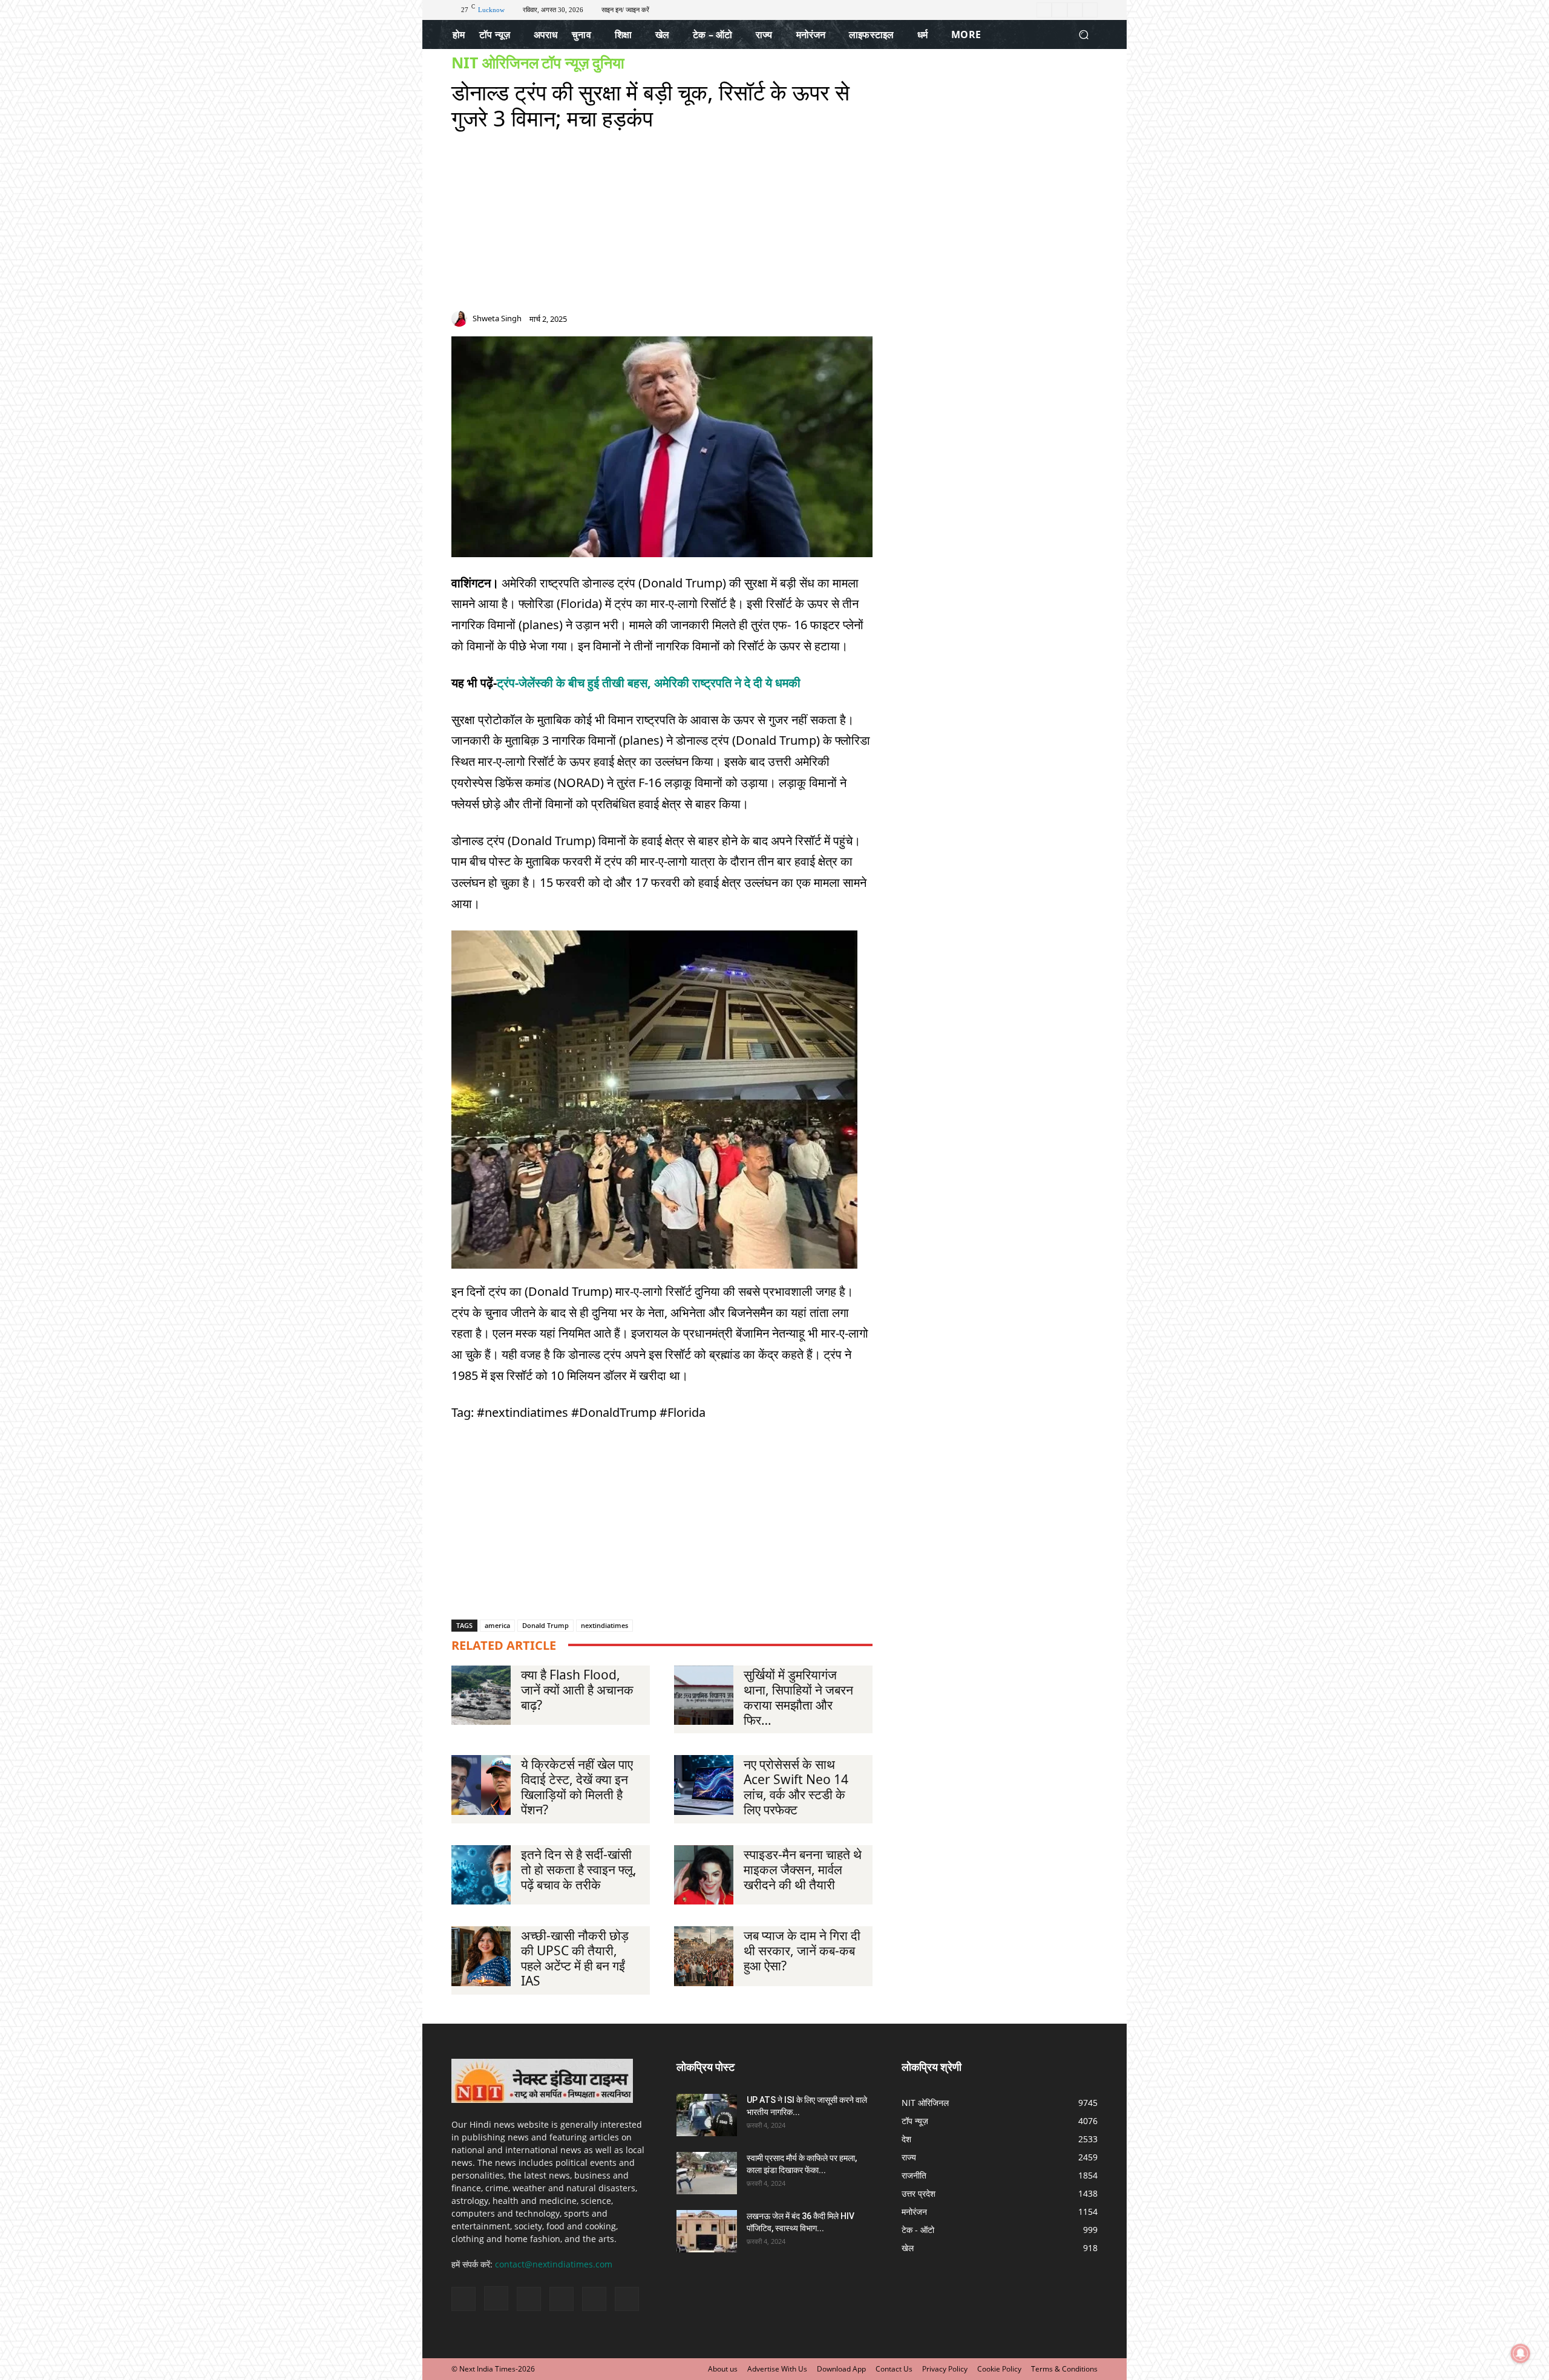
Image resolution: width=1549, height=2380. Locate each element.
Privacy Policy (945, 2369)
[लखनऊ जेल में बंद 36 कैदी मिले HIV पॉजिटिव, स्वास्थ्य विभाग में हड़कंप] (707, 2231)
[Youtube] (1090, 10)
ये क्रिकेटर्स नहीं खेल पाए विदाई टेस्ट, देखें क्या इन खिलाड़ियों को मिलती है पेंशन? (577, 1787)
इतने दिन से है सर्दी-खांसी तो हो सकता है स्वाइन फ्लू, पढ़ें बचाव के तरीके (579, 1869)
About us (723, 2369)
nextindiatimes (604, 1625)
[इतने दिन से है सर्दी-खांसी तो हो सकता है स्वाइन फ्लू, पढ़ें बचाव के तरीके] (481, 1875)
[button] (1083, 35)
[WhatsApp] (866, 322)
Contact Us (894, 2369)
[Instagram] (1059, 10)
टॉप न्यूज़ (565, 63)
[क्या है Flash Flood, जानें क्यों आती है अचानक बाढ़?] (481, 1695)
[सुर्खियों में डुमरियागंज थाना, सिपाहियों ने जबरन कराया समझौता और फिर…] (704, 1695)
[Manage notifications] (1521, 2353)
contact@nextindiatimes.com (554, 2264)
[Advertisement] (662, 226)
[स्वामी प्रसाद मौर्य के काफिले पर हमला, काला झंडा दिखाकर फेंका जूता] (707, 2173)
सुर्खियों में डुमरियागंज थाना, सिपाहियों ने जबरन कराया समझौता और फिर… (798, 1697)
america (497, 1625)
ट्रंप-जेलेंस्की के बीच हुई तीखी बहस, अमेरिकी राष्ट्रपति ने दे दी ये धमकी (649, 683)
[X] (1075, 10)
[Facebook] (1044, 10)
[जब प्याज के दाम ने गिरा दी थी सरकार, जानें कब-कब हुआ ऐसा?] (704, 1956)
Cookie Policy (999, 2369)
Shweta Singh (497, 319)
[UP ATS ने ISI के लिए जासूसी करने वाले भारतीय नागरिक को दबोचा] (707, 2115)
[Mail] (823, 322)
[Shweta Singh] (461, 319)
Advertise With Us (777, 2369)
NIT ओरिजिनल (495, 63)
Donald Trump (545, 1625)
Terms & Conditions (1064, 2369)
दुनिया (608, 63)
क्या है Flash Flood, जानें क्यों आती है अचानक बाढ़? (577, 1690)
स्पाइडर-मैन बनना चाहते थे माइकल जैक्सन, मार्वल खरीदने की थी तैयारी (803, 1869)
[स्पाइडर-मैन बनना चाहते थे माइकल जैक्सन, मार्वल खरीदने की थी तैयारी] (704, 1875)
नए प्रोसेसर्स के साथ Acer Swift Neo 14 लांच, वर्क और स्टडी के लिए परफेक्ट (796, 1787)
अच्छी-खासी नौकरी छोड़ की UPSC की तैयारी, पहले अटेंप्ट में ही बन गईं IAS (575, 1958)
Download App (841, 2369)
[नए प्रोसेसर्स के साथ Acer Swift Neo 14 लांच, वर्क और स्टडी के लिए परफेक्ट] (704, 1785)
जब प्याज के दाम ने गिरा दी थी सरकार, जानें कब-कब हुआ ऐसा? (802, 1950)
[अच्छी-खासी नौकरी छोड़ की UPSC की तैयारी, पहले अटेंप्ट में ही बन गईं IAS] (481, 1956)
